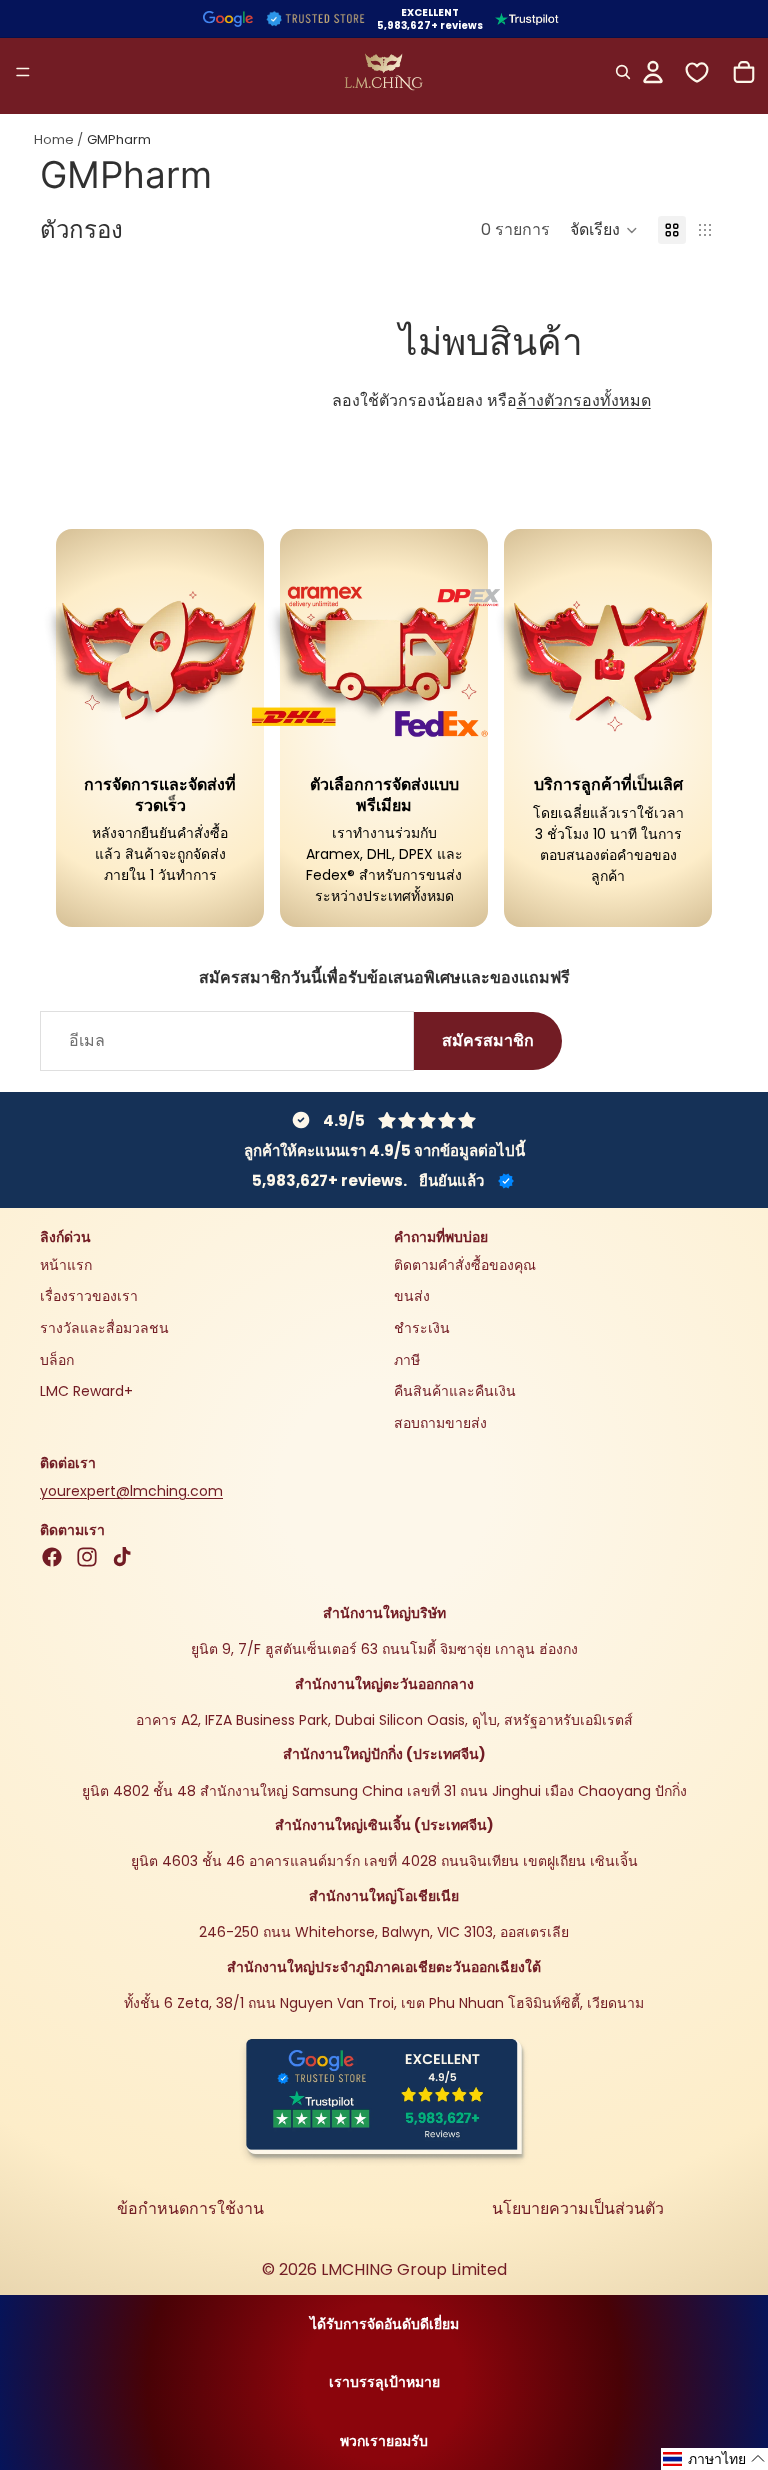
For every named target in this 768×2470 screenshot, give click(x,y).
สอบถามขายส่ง (440, 1423)
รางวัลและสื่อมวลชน (104, 1328)
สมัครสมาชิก (488, 1041)
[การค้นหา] (623, 72)
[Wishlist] (697, 72)
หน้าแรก (66, 1265)
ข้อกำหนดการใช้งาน (190, 2208)
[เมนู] (23, 72)
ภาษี (407, 1360)
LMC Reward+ (86, 1391)
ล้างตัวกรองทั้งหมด (584, 400)
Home (54, 139)
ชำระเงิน (422, 1328)
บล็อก (57, 1360)
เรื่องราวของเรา (89, 1297)
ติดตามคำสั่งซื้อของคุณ (465, 1265)
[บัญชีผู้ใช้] (653, 72)
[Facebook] (52, 1557)
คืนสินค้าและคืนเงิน (455, 1391)
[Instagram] (87, 1557)
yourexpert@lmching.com (131, 1491)
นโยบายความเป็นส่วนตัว (578, 2208)
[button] (604, 230)
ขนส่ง (412, 1297)
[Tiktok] (122, 1557)
